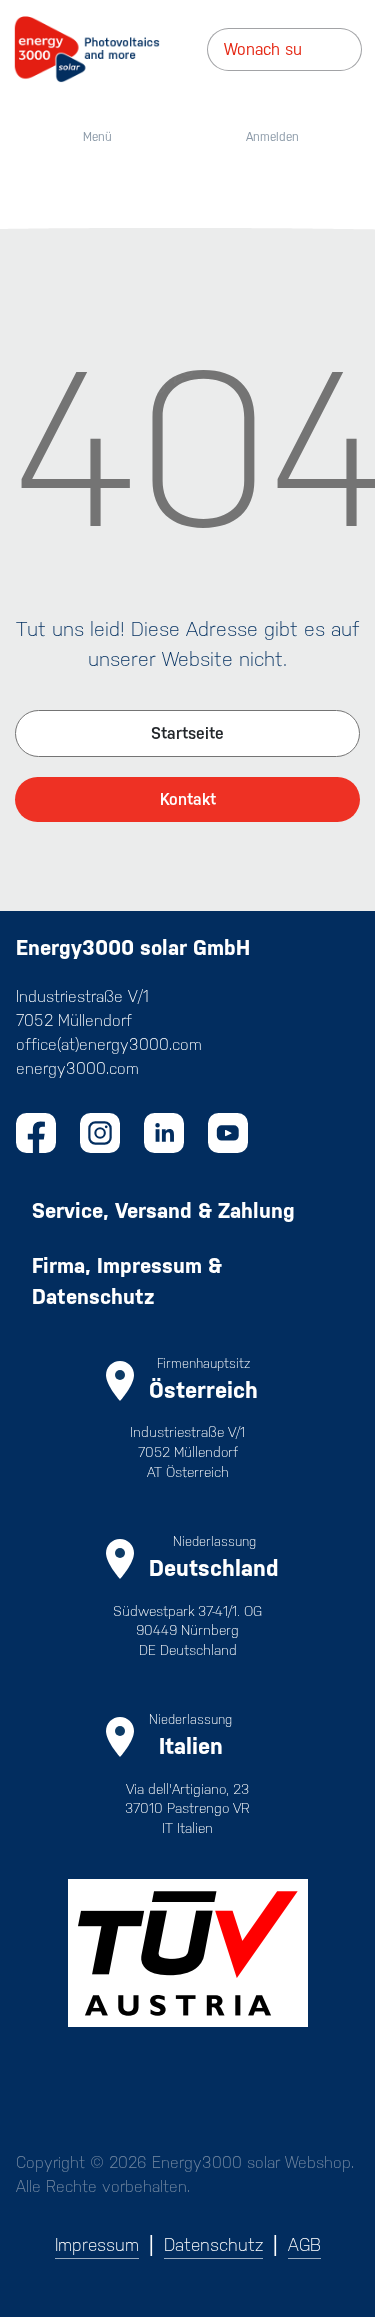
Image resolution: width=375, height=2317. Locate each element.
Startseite (187, 733)
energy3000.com (77, 1068)
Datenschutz (213, 2245)
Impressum (97, 2245)
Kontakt (188, 799)
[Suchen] (355, 49)
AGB (304, 2245)
